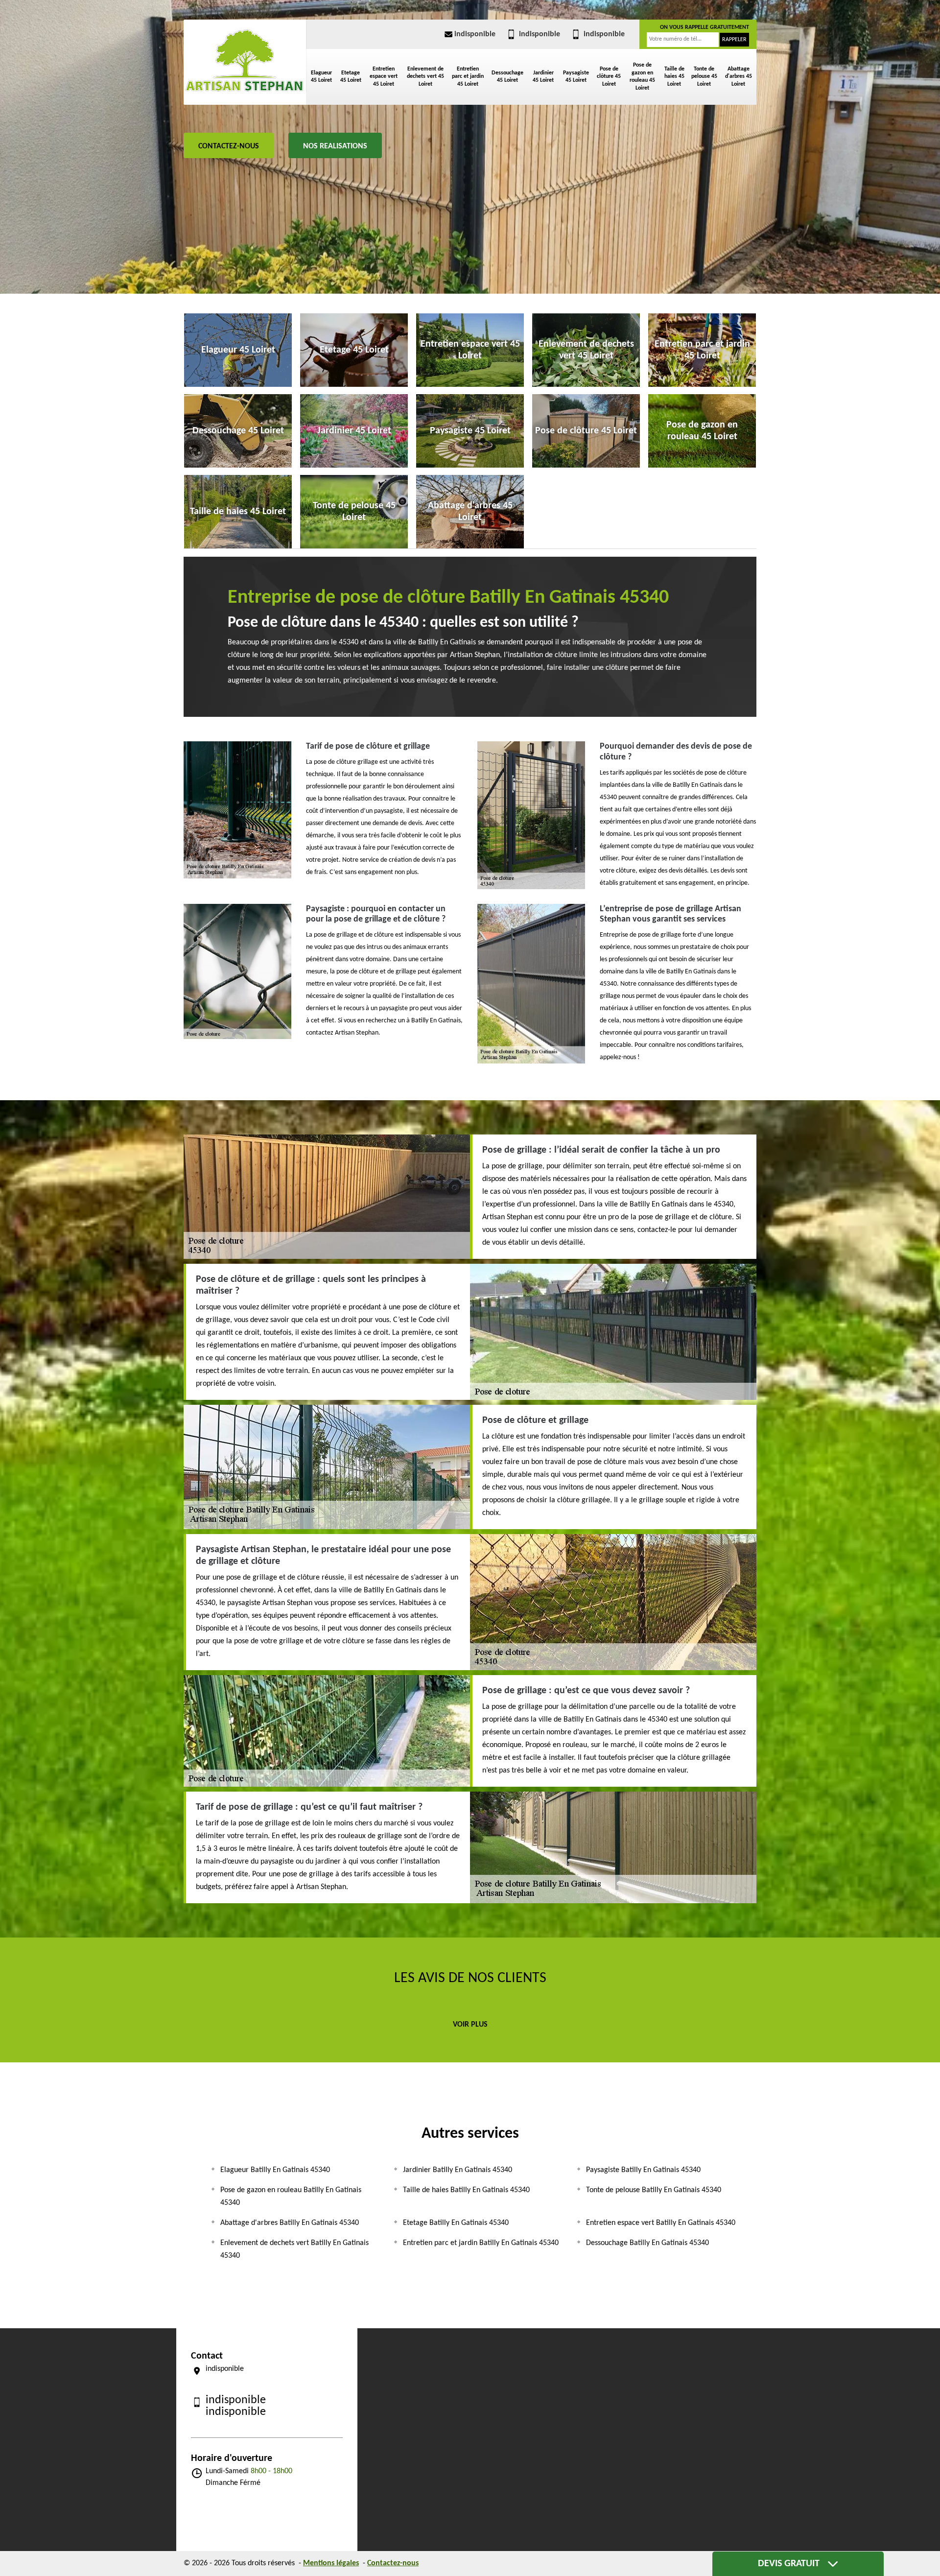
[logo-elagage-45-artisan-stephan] (245, 60)
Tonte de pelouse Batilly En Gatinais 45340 (654, 2190)
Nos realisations (335, 146)
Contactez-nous (229, 146)
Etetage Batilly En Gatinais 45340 (456, 2223)
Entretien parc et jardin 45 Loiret (468, 77)
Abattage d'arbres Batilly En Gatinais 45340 (290, 2223)
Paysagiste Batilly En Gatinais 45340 (643, 2170)
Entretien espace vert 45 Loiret (384, 77)
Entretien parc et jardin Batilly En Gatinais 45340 (481, 2243)
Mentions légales (331, 2563)
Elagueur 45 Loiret (321, 77)
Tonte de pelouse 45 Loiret (704, 77)
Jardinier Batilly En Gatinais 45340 (458, 2170)
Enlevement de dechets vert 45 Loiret (425, 77)
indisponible (475, 34)
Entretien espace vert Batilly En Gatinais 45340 (661, 2223)
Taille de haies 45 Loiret (674, 77)
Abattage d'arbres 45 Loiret (739, 77)
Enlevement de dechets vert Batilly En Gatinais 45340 (294, 2249)
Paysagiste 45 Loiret (576, 77)
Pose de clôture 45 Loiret (609, 77)
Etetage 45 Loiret (351, 77)
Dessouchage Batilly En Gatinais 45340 (647, 2243)
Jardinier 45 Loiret (543, 77)
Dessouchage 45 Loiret (507, 77)
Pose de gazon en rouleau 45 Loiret (642, 77)
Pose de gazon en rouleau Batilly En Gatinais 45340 (291, 2197)
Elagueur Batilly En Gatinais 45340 (275, 2170)
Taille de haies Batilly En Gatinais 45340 (466, 2190)
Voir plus (470, 2025)
